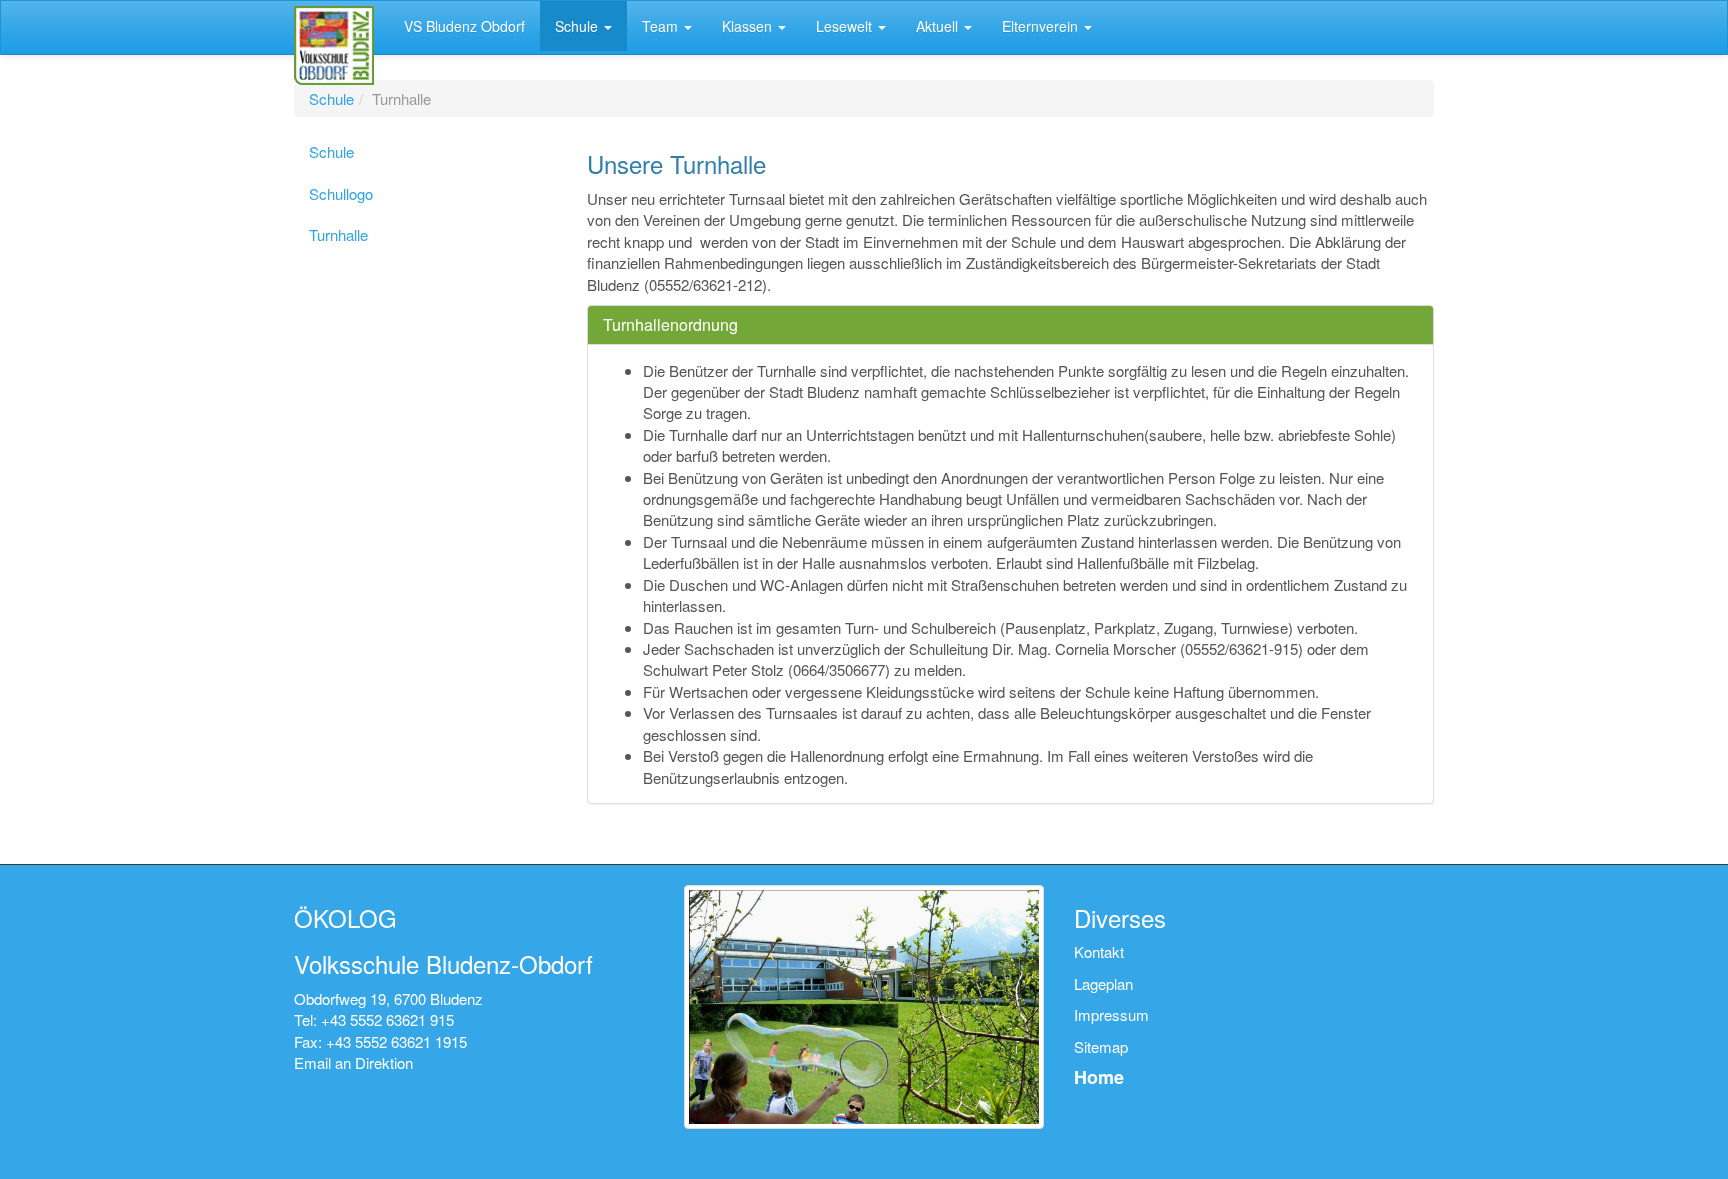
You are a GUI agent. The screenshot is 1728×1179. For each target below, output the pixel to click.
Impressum (1111, 1014)
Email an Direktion (353, 1062)
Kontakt (1099, 951)
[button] (583, 26)
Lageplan (1103, 983)
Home (1099, 1077)
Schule (331, 98)
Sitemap (1101, 1046)
